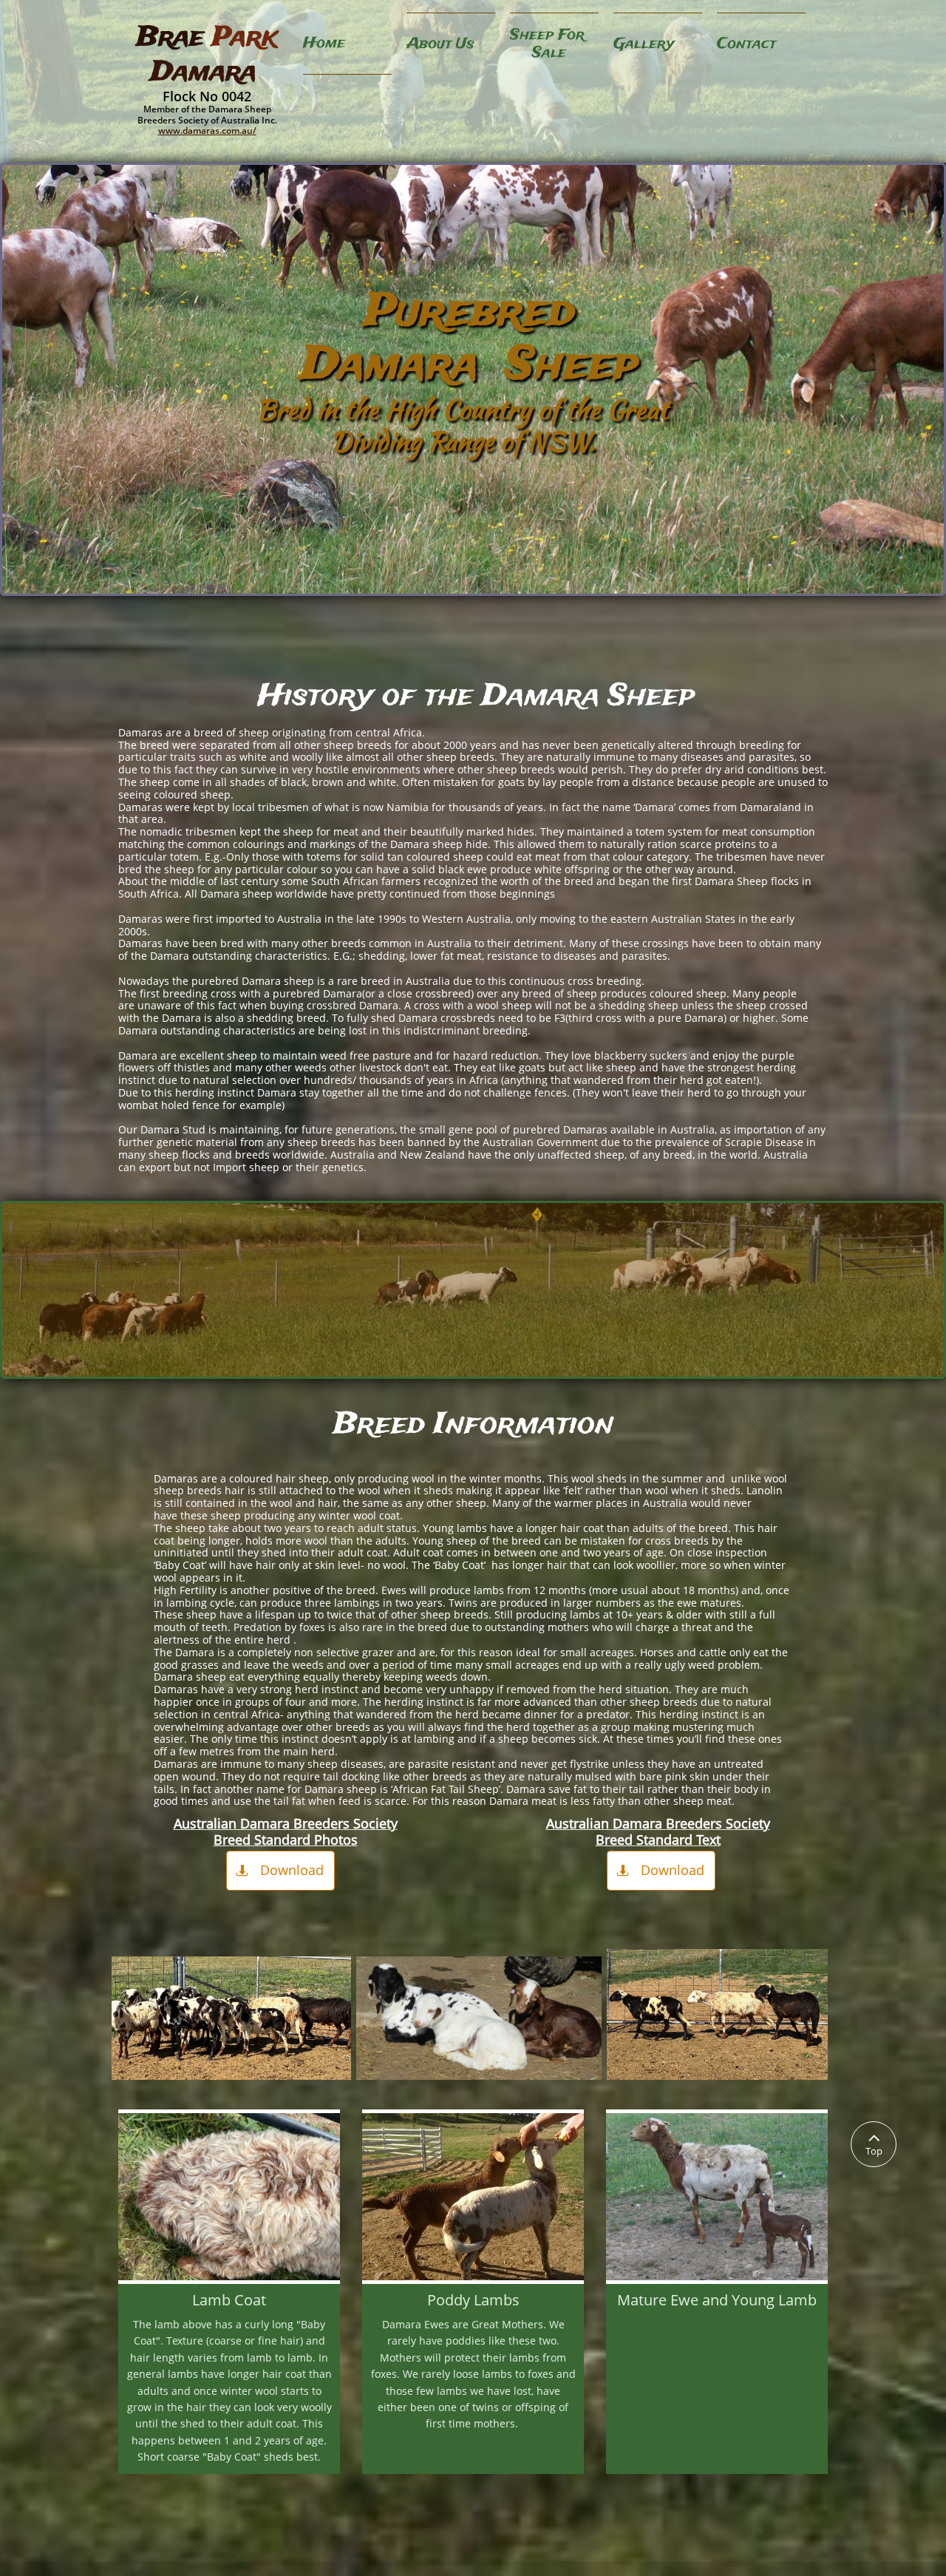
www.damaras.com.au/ (207, 131)
